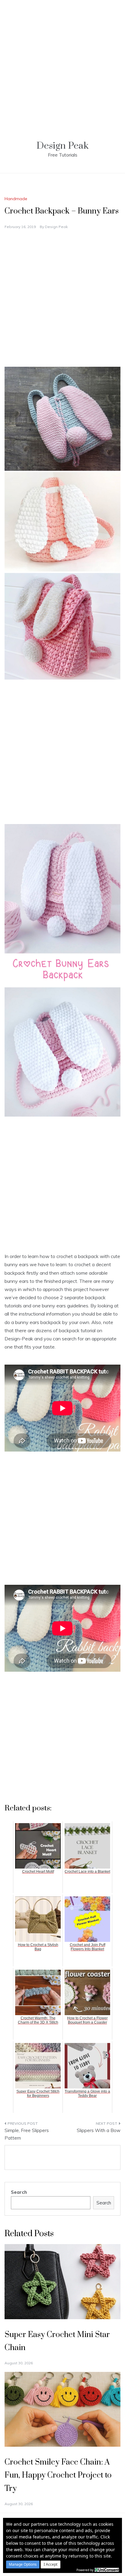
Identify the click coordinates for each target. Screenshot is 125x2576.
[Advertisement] (62, 62)
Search (19, 2192)
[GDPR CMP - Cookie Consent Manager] (107, 2569)
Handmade (16, 199)
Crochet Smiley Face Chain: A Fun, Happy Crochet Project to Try (58, 2475)
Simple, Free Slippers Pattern (27, 2134)
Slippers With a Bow (99, 2130)
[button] (23, 2564)
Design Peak (62, 146)
